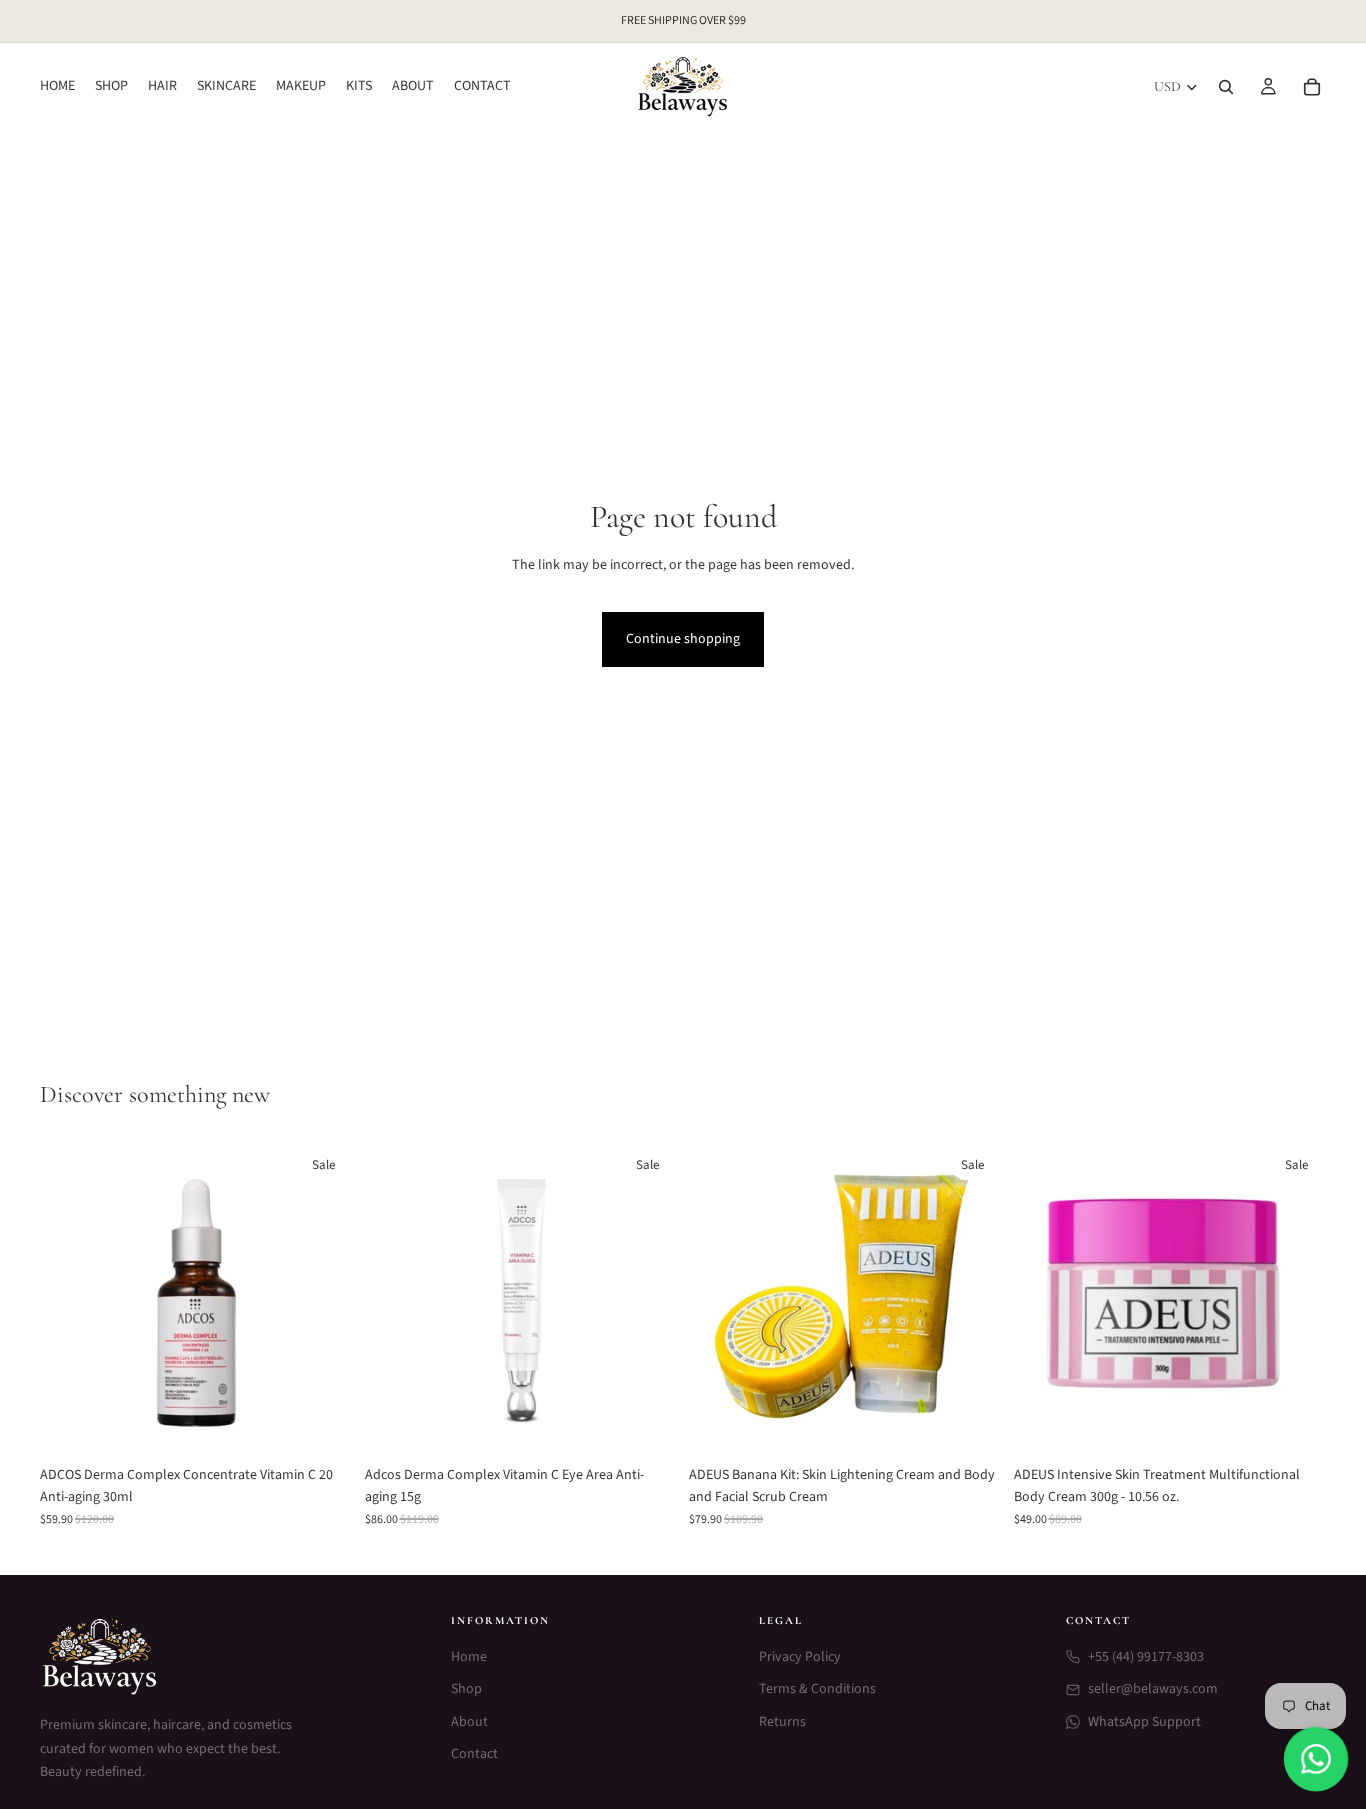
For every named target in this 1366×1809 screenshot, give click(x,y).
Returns (782, 1722)
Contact (474, 1754)
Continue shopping (683, 639)
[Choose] (322, 1425)
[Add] (646, 1425)
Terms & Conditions (817, 1689)
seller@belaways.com (1153, 1689)
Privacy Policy (800, 1657)
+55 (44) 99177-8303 (1146, 1657)
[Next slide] (323, 1299)
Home (469, 1657)
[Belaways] (221, 1656)
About (469, 1722)
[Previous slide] (70, 1299)
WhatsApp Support (1144, 1722)
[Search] (1226, 87)
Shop (466, 1689)
